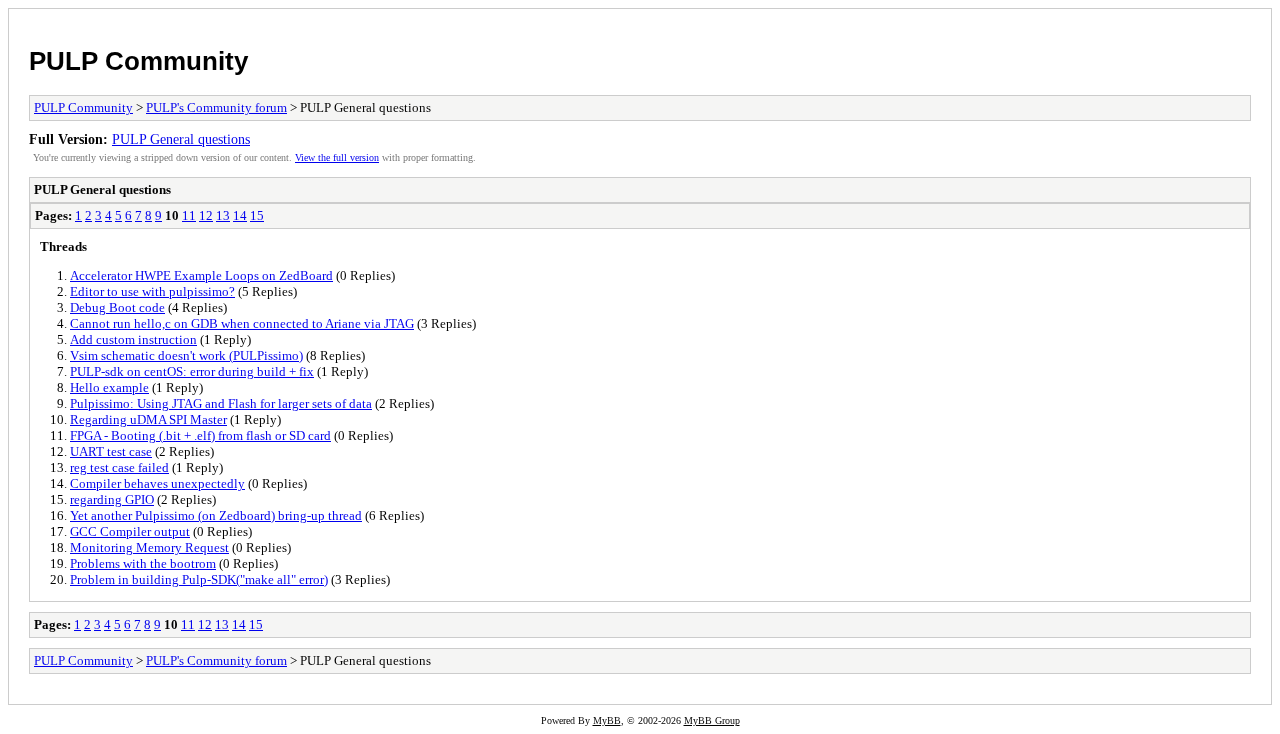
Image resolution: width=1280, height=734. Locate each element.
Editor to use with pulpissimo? (152, 291)
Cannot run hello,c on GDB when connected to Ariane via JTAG (242, 323)
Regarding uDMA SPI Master (148, 419)
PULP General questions (181, 139)
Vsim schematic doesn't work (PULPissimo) (186, 355)
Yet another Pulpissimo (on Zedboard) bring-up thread (216, 515)
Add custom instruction (133, 339)
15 (257, 215)
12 (206, 215)
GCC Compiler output (130, 531)
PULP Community (138, 61)
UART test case (111, 451)
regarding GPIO (112, 499)
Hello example (109, 387)
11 (189, 215)
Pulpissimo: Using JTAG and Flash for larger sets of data (221, 403)
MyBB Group (712, 720)
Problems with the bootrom (143, 563)
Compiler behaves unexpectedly (157, 483)
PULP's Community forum (216, 107)
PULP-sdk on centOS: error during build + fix (192, 371)
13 (223, 215)
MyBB (607, 720)
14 (240, 215)
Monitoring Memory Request (149, 547)
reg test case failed (119, 467)
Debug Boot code (117, 307)
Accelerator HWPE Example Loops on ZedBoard (201, 275)
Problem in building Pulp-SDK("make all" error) (199, 579)
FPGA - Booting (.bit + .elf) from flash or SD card (200, 435)
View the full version (337, 157)
